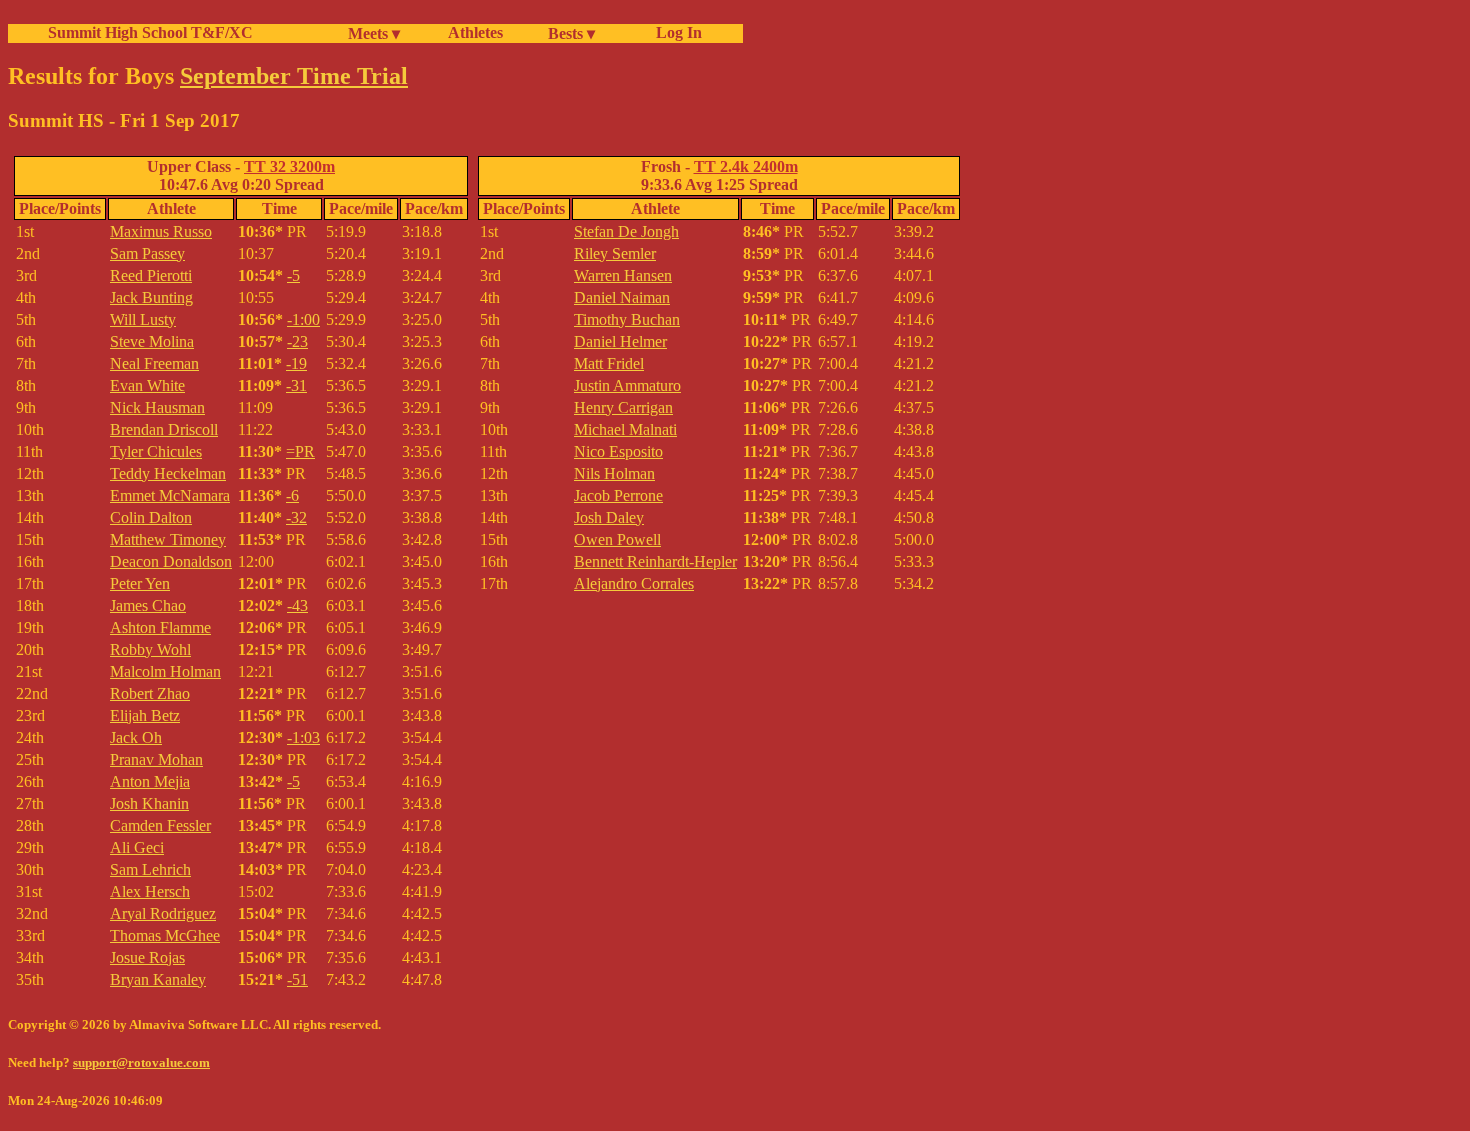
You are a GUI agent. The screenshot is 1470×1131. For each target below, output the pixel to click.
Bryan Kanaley (158, 979)
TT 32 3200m (289, 166)
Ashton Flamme (160, 627)
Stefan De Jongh (626, 231)
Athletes (475, 32)
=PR (300, 451)
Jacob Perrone (618, 495)
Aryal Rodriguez (163, 913)
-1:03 (303, 737)
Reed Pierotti (151, 275)
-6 (292, 495)
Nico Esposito (618, 451)
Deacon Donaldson (171, 561)
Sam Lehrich (150, 869)
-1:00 (303, 319)
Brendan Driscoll (164, 429)
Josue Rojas (147, 957)
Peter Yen (140, 583)
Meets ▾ (374, 33)
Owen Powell (617, 539)
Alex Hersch (150, 891)
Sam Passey (147, 253)
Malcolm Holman (165, 671)
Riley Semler (615, 253)
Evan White (147, 385)
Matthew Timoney (168, 539)
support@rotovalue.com (141, 1062)
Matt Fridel (609, 363)
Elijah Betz (145, 715)
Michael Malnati (625, 429)
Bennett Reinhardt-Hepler (655, 561)
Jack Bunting (151, 297)
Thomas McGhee (165, 935)
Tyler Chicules (156, 451)
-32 (296, 517)
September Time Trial (294, 76)
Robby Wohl (150, 649)
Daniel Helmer (620, 341)
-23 (297, 341)
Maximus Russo (161, 231)
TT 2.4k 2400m (746, 166)
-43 (297, 605)
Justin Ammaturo (627, 385)
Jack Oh (136, 737)
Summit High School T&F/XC (150, 32)
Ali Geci (137, 847)
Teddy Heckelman (168, 473)
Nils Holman (614, 473)
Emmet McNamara (170, 495)
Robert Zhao (150, 693)
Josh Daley (609, 517)
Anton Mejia (150, 781)
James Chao (148, 605)
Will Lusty (143, 319)
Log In (675, 32)
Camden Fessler (160, 825)
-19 (296, 363)
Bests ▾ (571, 33)
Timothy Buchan (627, 319)
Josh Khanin (149, 803)
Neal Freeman (154, 363)
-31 (296, 385)
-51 (297, 979)
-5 (293, 275)
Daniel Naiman (622, 297)
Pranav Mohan (156, 759)
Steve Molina (152, 341)
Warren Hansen (623, 275)
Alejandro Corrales (634, 583)
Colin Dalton (151, 517)
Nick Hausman (157, 407)
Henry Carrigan (623, 407)
